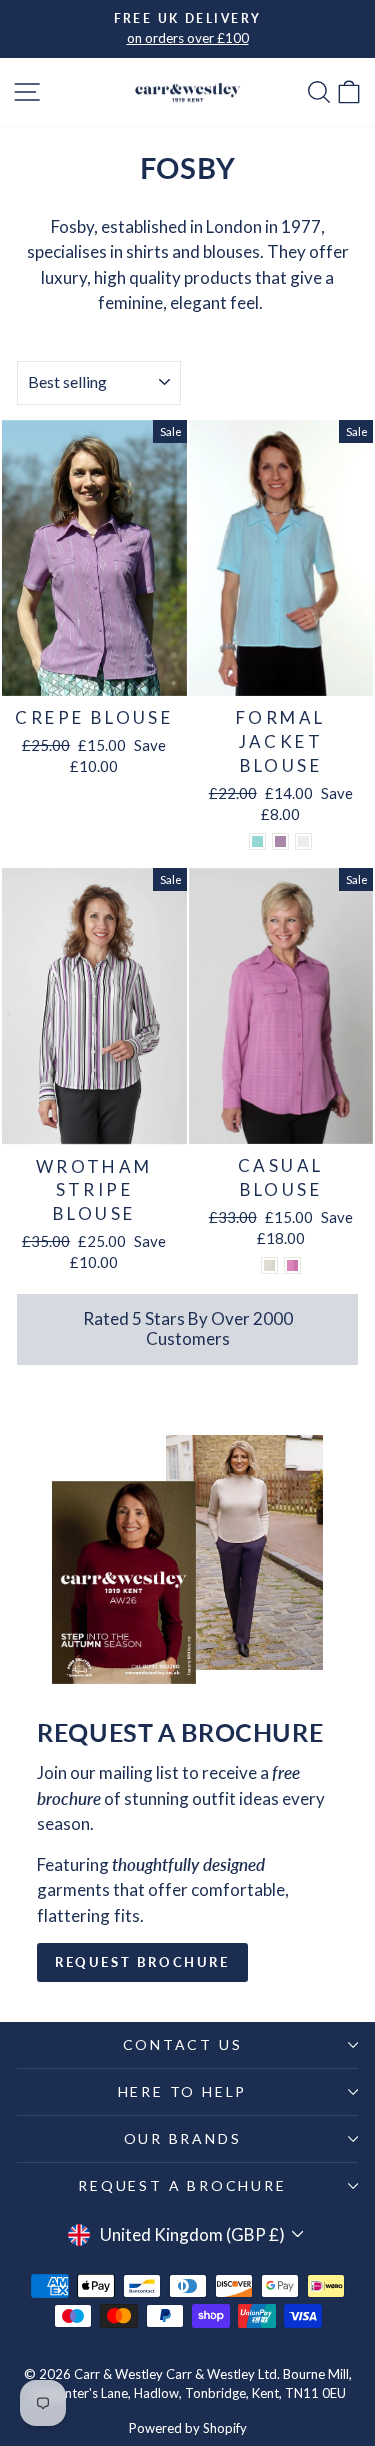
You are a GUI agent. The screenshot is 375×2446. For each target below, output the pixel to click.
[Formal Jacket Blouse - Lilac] (280, 841)
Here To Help (183, 2091)
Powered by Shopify (188, 2428)
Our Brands (183, 2138)
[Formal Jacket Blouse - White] (303, 841)
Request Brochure (142, 1962)
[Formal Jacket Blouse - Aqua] (257, 841)
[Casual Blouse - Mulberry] (292, 1265)
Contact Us (183, 2044)
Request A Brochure (182, 2185)
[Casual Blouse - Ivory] (269, 1265)
